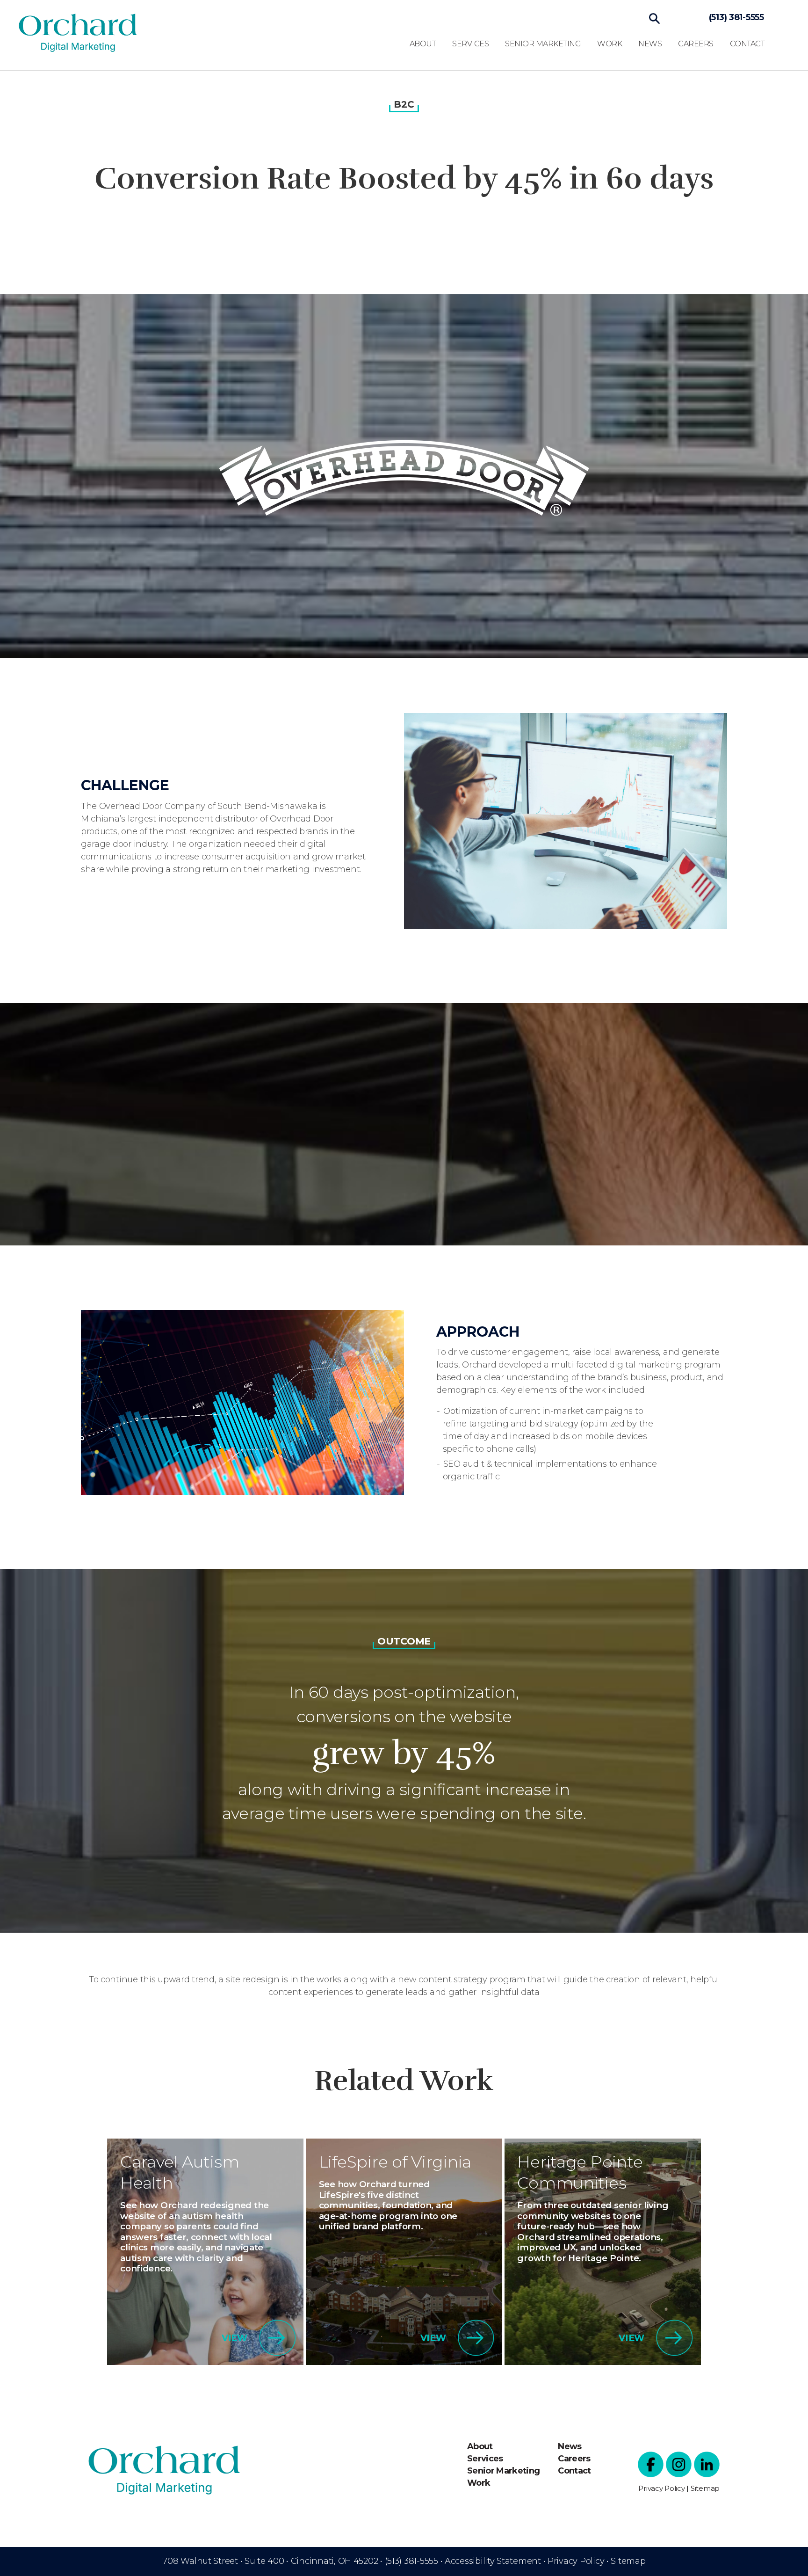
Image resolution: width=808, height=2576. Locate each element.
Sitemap (705, 2488)
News (650, 44)
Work (610, 44)
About (423, 44)
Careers (696, 44)
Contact (747, 44)
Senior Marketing (543, 44)
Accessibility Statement (493, 2561)
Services (470, 44)
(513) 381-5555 (736, 17)
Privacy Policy (661, 2488)
